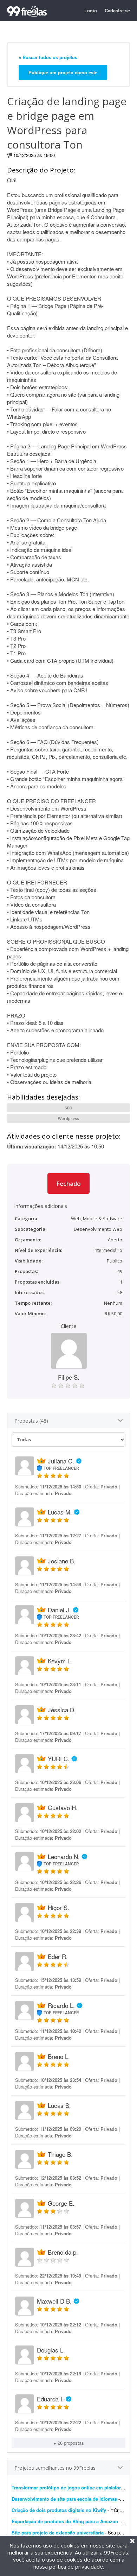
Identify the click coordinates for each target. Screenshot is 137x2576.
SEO (68, 1108)
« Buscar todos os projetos (48, 57)
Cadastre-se (117, 10)
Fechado (68, 1183)
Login (91, 10)
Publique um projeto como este (63, 72)
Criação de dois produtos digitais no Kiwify (59, 2510)
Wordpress (68, 1118)
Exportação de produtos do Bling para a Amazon (65, 2521)
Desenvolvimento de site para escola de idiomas (64, 2499)
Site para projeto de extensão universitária (58, 2533)
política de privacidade (76, 2566)
